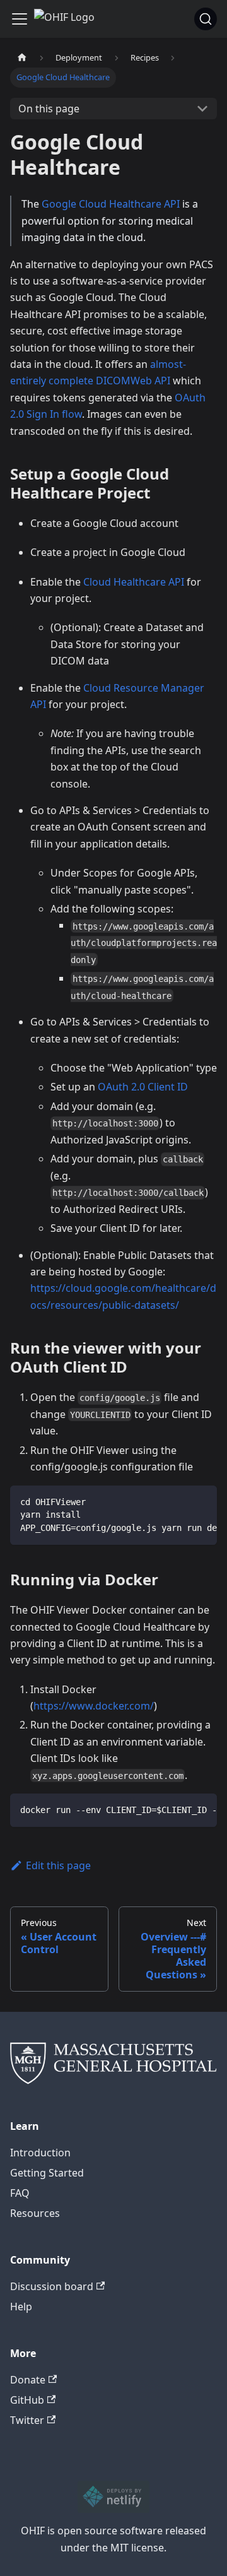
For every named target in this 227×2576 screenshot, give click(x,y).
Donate (28, 2380)
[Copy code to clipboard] (201, 1501)
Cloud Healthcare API (134, 582)
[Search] (206, 19)
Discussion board (52, 2286)
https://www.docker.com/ (94, 1706)
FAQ (20, 2193)
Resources (35, 2213)
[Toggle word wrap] (178, 1501)
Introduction (40, 2153)
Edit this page (58, 1865)
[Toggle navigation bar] (20, 19)
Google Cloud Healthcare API (111, 204)
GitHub (27, 2400)
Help (21, 2307)
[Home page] (22, 58)
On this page (49, 109)
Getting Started (47, 2173)
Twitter (27, 2420)
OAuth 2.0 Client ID (143, 1087)
